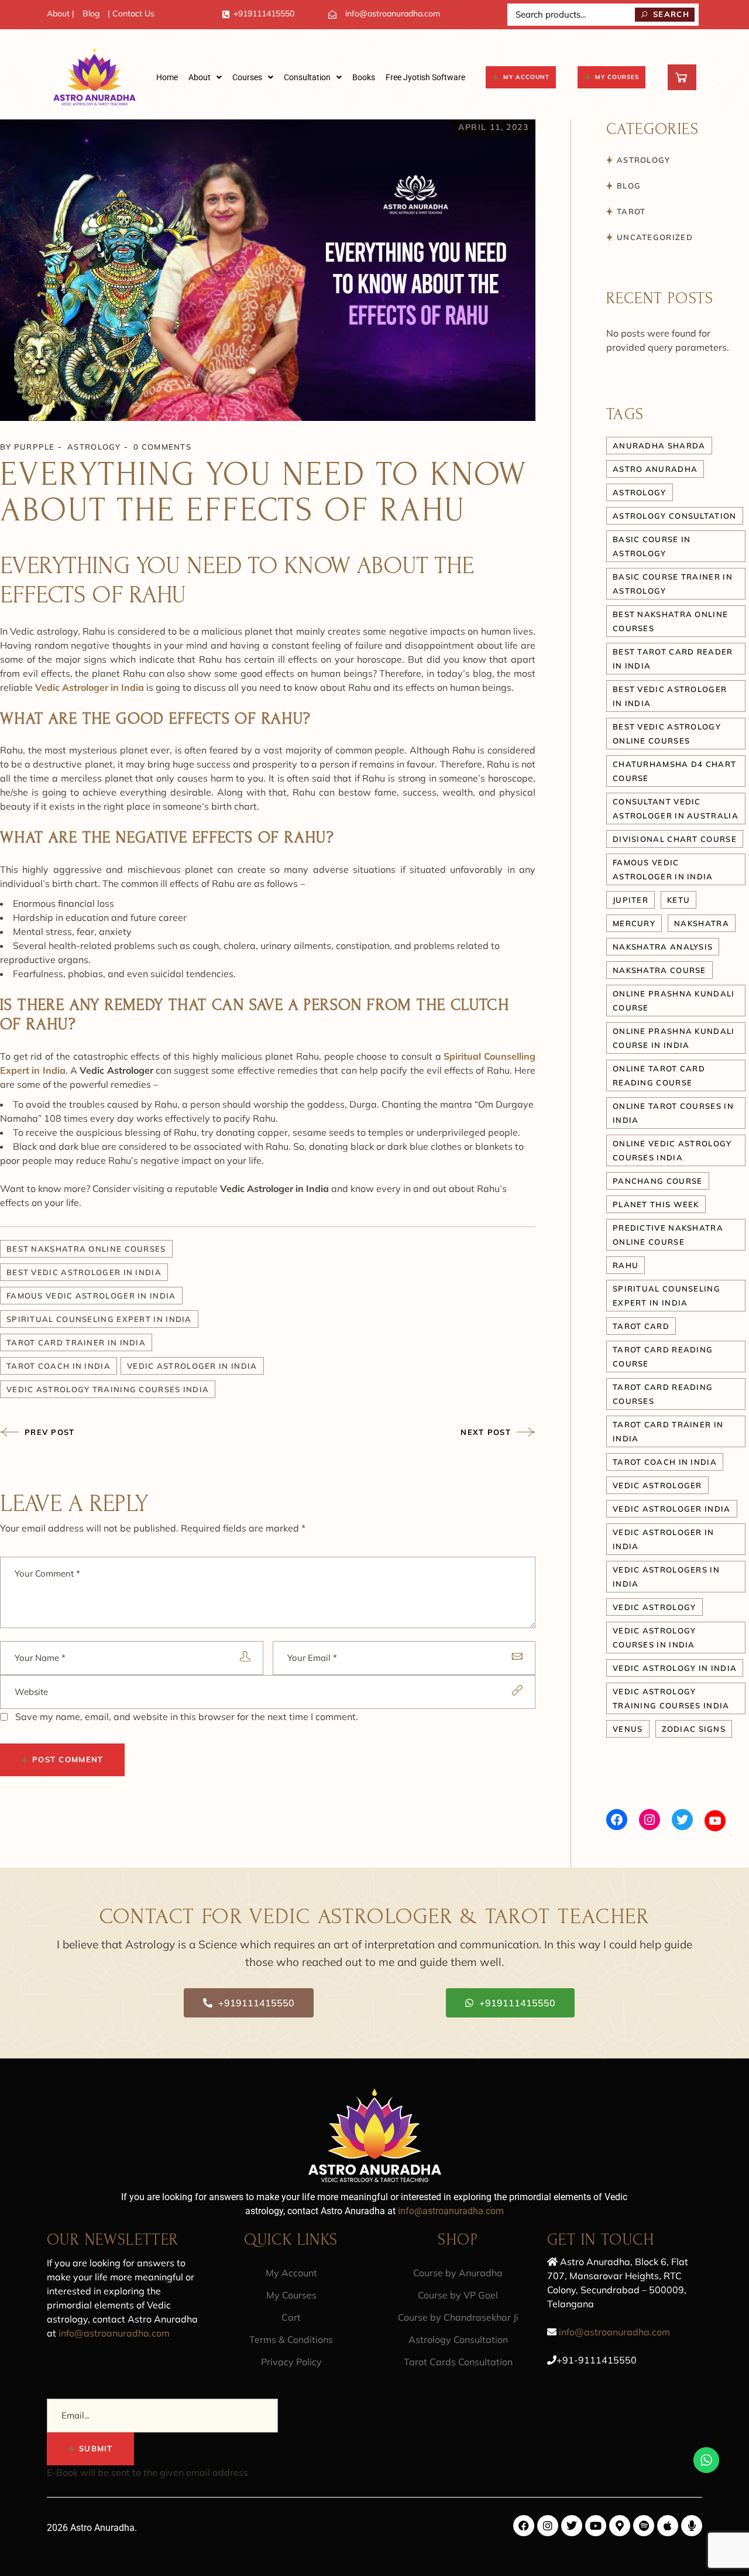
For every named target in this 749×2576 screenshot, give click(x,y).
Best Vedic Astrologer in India (84, 1272)
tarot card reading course (663, 1356)
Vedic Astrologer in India (192, 1366)
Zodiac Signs (694, 1729)
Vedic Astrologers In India (666, 1577)
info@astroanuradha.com (393, 13)
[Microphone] (692, 2526)
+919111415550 (264, 13)
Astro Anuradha (655, 469)
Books (364, 77)
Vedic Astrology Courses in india (654, 1638)
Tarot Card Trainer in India (76, 1342)
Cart (291, 2317)
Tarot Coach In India (59, 1366)
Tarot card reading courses (663, 1394)
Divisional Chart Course (675, 839)
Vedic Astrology (654, 1607)
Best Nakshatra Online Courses (86, 1249)
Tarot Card (641, 1326)
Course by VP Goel (458, 2295)
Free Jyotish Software (425, 77)
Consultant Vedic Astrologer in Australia (676, 809)
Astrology (94, 447)
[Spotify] (644, 2526)
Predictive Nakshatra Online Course (668, 1235)
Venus (628, 1729)
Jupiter (631, 900)
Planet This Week (656, 1204)
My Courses (291, 2295)
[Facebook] (617, 1820)
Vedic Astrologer (657, 1485)
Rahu (626, 1265)
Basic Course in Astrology (652, 546)
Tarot (631, 211)
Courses (247, 77)
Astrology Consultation (458, 2339)
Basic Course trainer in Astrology (673, 584)
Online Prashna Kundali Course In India (674, 1038)
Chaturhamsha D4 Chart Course (674, 771)
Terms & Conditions (291, 2339)
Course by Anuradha (458, 2273)
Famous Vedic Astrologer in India (91, 1296)
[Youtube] (596, 2526)
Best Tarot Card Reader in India (673, 659)
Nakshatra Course (659, 970)
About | (61, 13)
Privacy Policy (291, 2362)
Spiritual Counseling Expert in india (99, 1319)
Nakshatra (702, 923)
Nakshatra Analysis (663, 947)
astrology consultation (675, 516)
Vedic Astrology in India (675, 1668)
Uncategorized (655, 237)
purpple (35, 447)
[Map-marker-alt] (620, 2526)
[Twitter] (682, 1820)
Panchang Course (658, 1181)
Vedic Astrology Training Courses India (108, 1389)
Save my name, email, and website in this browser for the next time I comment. (187, 1717)
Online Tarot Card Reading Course (659, 1075)
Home (167, 77)
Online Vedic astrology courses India (672, 1150)
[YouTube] (715, 1821)
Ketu (678, 900)
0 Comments (162, 447)
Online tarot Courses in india (673, 1113)
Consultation (307, 77)
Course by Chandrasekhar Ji (458, 2317)
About (200, 77)
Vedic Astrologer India (672, 1509)
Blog (91, 13)
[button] (205, 77)
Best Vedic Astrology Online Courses (667, 734)
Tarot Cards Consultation (458, 2362)
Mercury (634, 923)
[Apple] (668, 2526)
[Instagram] (650, 1820)
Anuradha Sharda (659, 446)
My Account (291, 2273)
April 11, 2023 (493, 127)
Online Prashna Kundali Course (674, 1001)
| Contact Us (131, 13)
